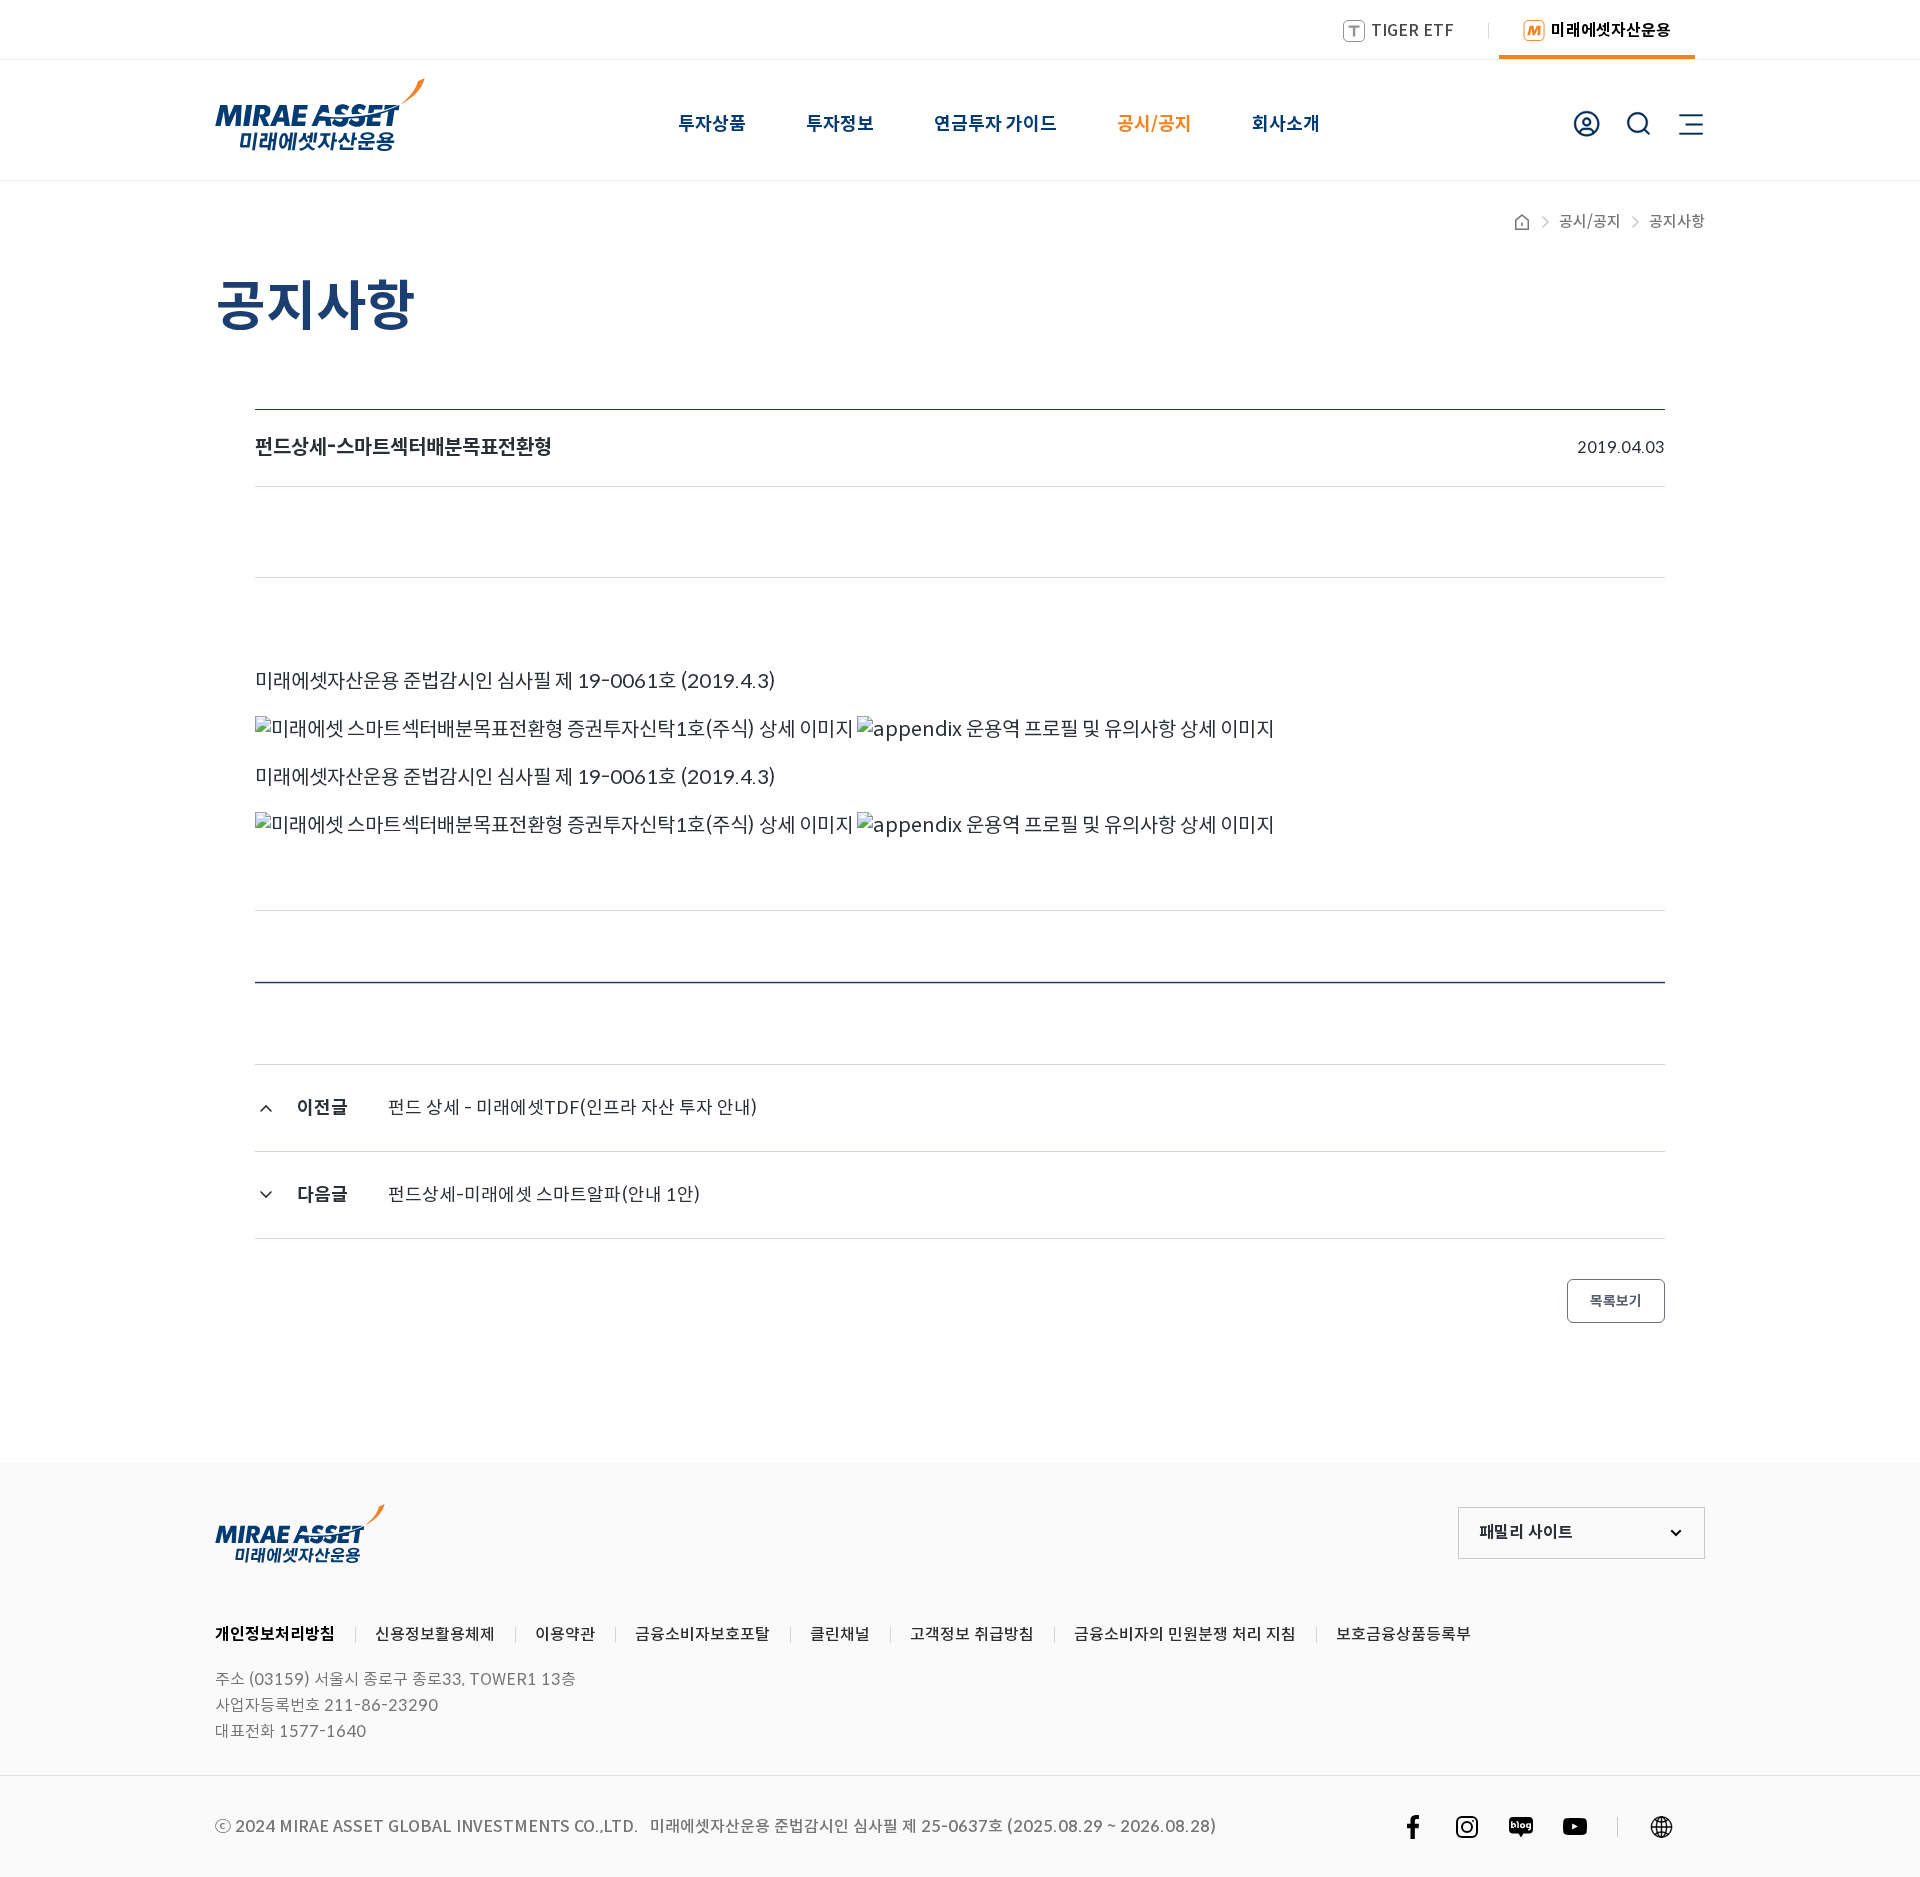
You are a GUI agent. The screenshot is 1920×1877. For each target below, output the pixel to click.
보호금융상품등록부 (1403, 1634)
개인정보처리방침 (275, 1634)
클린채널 (840, 1634)
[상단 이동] (1820, 1389)
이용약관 (565, 1634)
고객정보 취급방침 (972, 1634)
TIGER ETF (1412, 30)
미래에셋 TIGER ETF (300, 1533)
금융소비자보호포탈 (702, 1634)
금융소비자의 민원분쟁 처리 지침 (1185, 1634)
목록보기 (1616, 1301)
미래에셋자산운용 (1611, 30)
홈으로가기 (1522, 222)
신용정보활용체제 (435, 1634)
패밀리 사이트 (1526, 1532)
